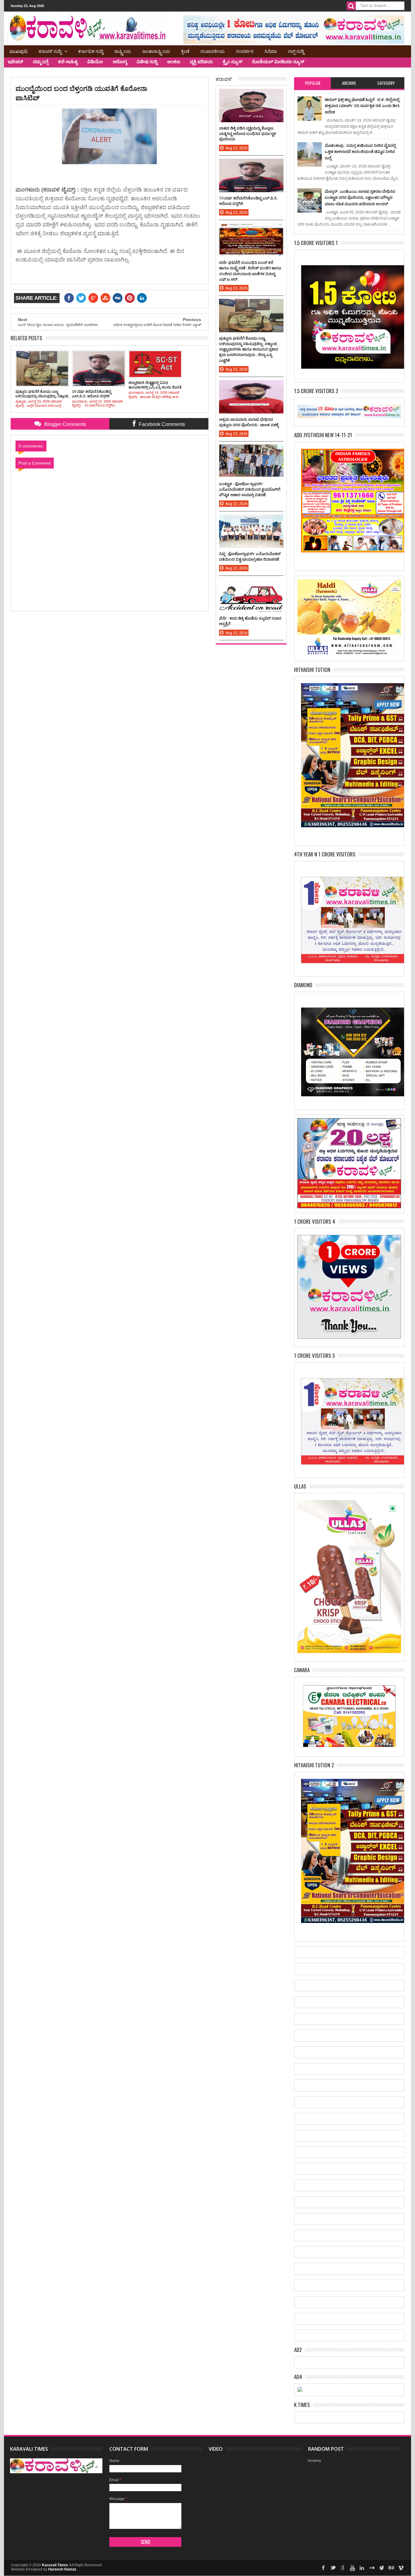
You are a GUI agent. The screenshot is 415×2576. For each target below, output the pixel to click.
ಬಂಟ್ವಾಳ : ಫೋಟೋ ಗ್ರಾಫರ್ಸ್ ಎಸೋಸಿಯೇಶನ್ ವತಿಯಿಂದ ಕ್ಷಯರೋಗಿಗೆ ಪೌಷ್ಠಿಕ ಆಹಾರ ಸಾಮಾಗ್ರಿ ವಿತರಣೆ (250, 489)
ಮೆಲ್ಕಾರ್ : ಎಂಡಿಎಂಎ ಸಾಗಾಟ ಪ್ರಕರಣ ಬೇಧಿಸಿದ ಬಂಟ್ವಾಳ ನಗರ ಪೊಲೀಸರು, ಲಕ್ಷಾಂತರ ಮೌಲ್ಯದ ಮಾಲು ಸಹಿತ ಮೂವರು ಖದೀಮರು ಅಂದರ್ (360, 197)
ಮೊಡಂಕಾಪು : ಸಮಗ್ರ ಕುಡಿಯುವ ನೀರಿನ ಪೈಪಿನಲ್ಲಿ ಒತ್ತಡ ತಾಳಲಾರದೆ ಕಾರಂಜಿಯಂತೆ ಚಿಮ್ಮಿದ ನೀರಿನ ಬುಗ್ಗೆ (360, 152)
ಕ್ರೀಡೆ (185, 51)
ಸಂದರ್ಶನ (245, 51)
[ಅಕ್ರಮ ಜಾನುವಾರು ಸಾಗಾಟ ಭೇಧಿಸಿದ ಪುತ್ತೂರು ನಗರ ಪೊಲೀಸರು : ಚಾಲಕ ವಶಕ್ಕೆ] (251, 386)
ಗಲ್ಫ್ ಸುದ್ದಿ (296, 51)
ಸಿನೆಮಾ (271, 51)
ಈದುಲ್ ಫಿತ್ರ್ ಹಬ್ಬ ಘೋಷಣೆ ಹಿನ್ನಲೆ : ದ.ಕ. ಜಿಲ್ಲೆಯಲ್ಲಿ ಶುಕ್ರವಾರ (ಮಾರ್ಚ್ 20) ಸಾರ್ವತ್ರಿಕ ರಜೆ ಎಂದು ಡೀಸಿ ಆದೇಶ (362, 106)
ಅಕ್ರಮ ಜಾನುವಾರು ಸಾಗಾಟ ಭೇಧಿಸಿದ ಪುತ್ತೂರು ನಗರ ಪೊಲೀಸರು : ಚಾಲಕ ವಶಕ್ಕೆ (249, 422)
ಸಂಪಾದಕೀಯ (213, 51)
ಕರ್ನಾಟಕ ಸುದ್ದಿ (91, 51)
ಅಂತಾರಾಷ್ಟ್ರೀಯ (156, 51)
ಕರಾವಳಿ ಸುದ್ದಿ (50, 51)
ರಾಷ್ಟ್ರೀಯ (123, 51)
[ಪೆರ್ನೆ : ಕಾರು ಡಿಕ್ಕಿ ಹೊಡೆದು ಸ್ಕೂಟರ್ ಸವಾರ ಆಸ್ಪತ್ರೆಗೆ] (251, 585)
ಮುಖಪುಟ (19, 51)
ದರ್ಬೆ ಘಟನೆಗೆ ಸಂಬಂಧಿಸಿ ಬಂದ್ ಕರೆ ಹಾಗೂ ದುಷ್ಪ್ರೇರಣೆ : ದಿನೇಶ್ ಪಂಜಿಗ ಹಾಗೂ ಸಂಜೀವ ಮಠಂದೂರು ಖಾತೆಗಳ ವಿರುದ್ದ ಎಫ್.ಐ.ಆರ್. (250, 271)
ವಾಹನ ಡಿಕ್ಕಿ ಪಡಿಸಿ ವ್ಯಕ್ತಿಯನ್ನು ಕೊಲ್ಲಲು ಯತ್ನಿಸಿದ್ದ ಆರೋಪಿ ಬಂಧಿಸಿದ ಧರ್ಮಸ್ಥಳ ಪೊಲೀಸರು (248, 133)
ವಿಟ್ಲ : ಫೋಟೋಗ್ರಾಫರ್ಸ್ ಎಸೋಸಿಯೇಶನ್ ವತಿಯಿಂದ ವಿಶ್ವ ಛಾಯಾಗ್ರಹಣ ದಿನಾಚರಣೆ (250, 556)
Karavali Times (55, 2565)
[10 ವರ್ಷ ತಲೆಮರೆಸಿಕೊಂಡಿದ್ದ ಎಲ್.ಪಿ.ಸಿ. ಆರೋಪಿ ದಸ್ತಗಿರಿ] (251, 165)
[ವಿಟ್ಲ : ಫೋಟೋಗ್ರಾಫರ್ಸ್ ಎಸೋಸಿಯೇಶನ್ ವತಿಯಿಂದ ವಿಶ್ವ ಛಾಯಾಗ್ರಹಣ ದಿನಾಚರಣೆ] (251, 520)
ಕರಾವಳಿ (224, 79)
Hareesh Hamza (62, 2569)
